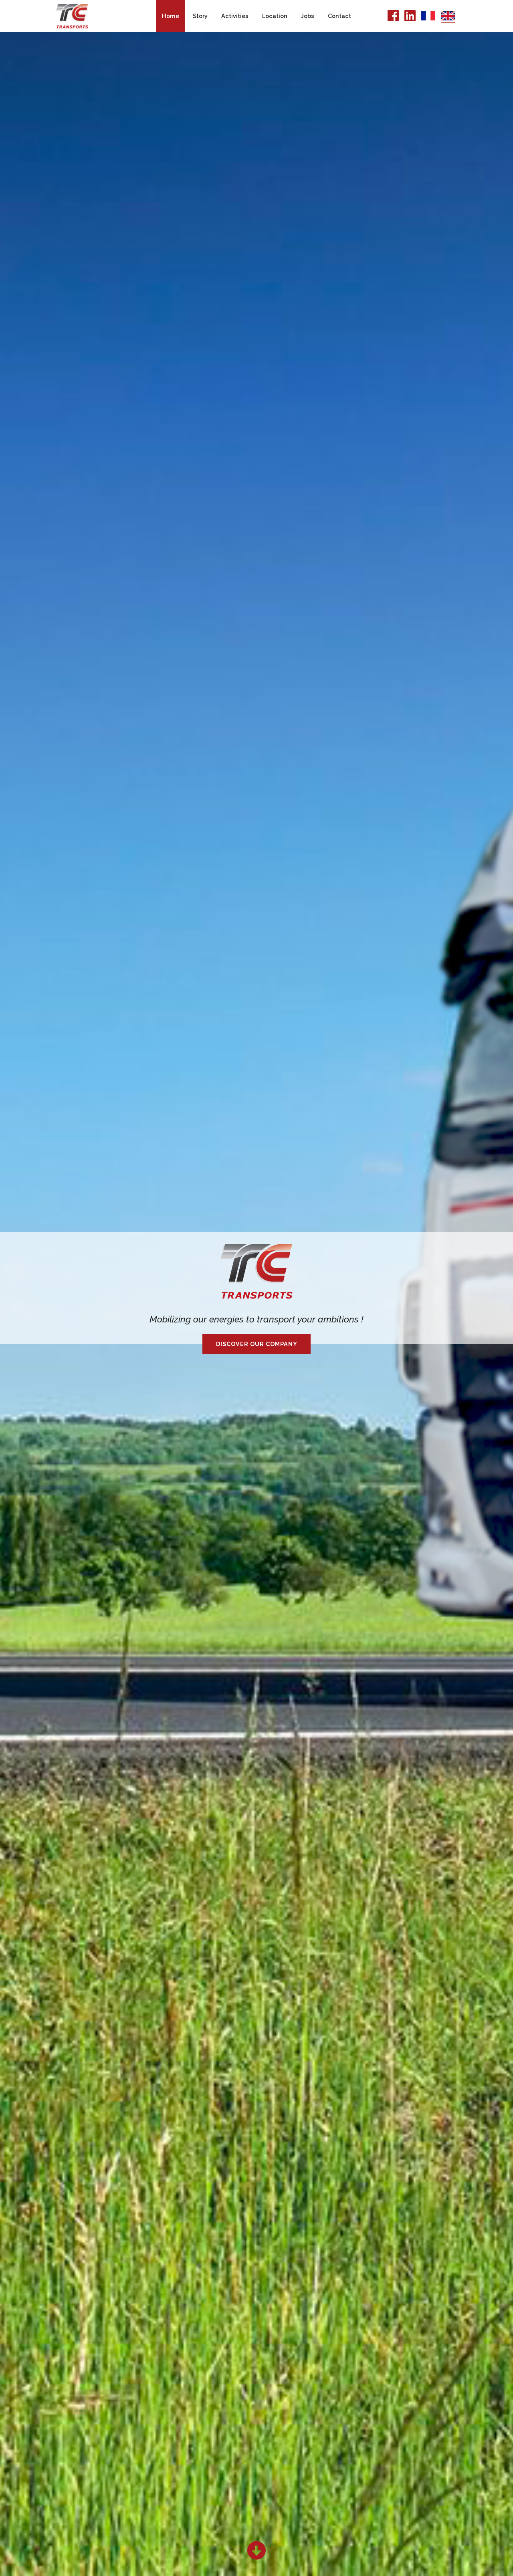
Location (275, 16)
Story (200, 16)
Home (171, 16)
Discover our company (257, 1344)
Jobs (308, 16)
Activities (235, 16)
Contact (339, 16)
